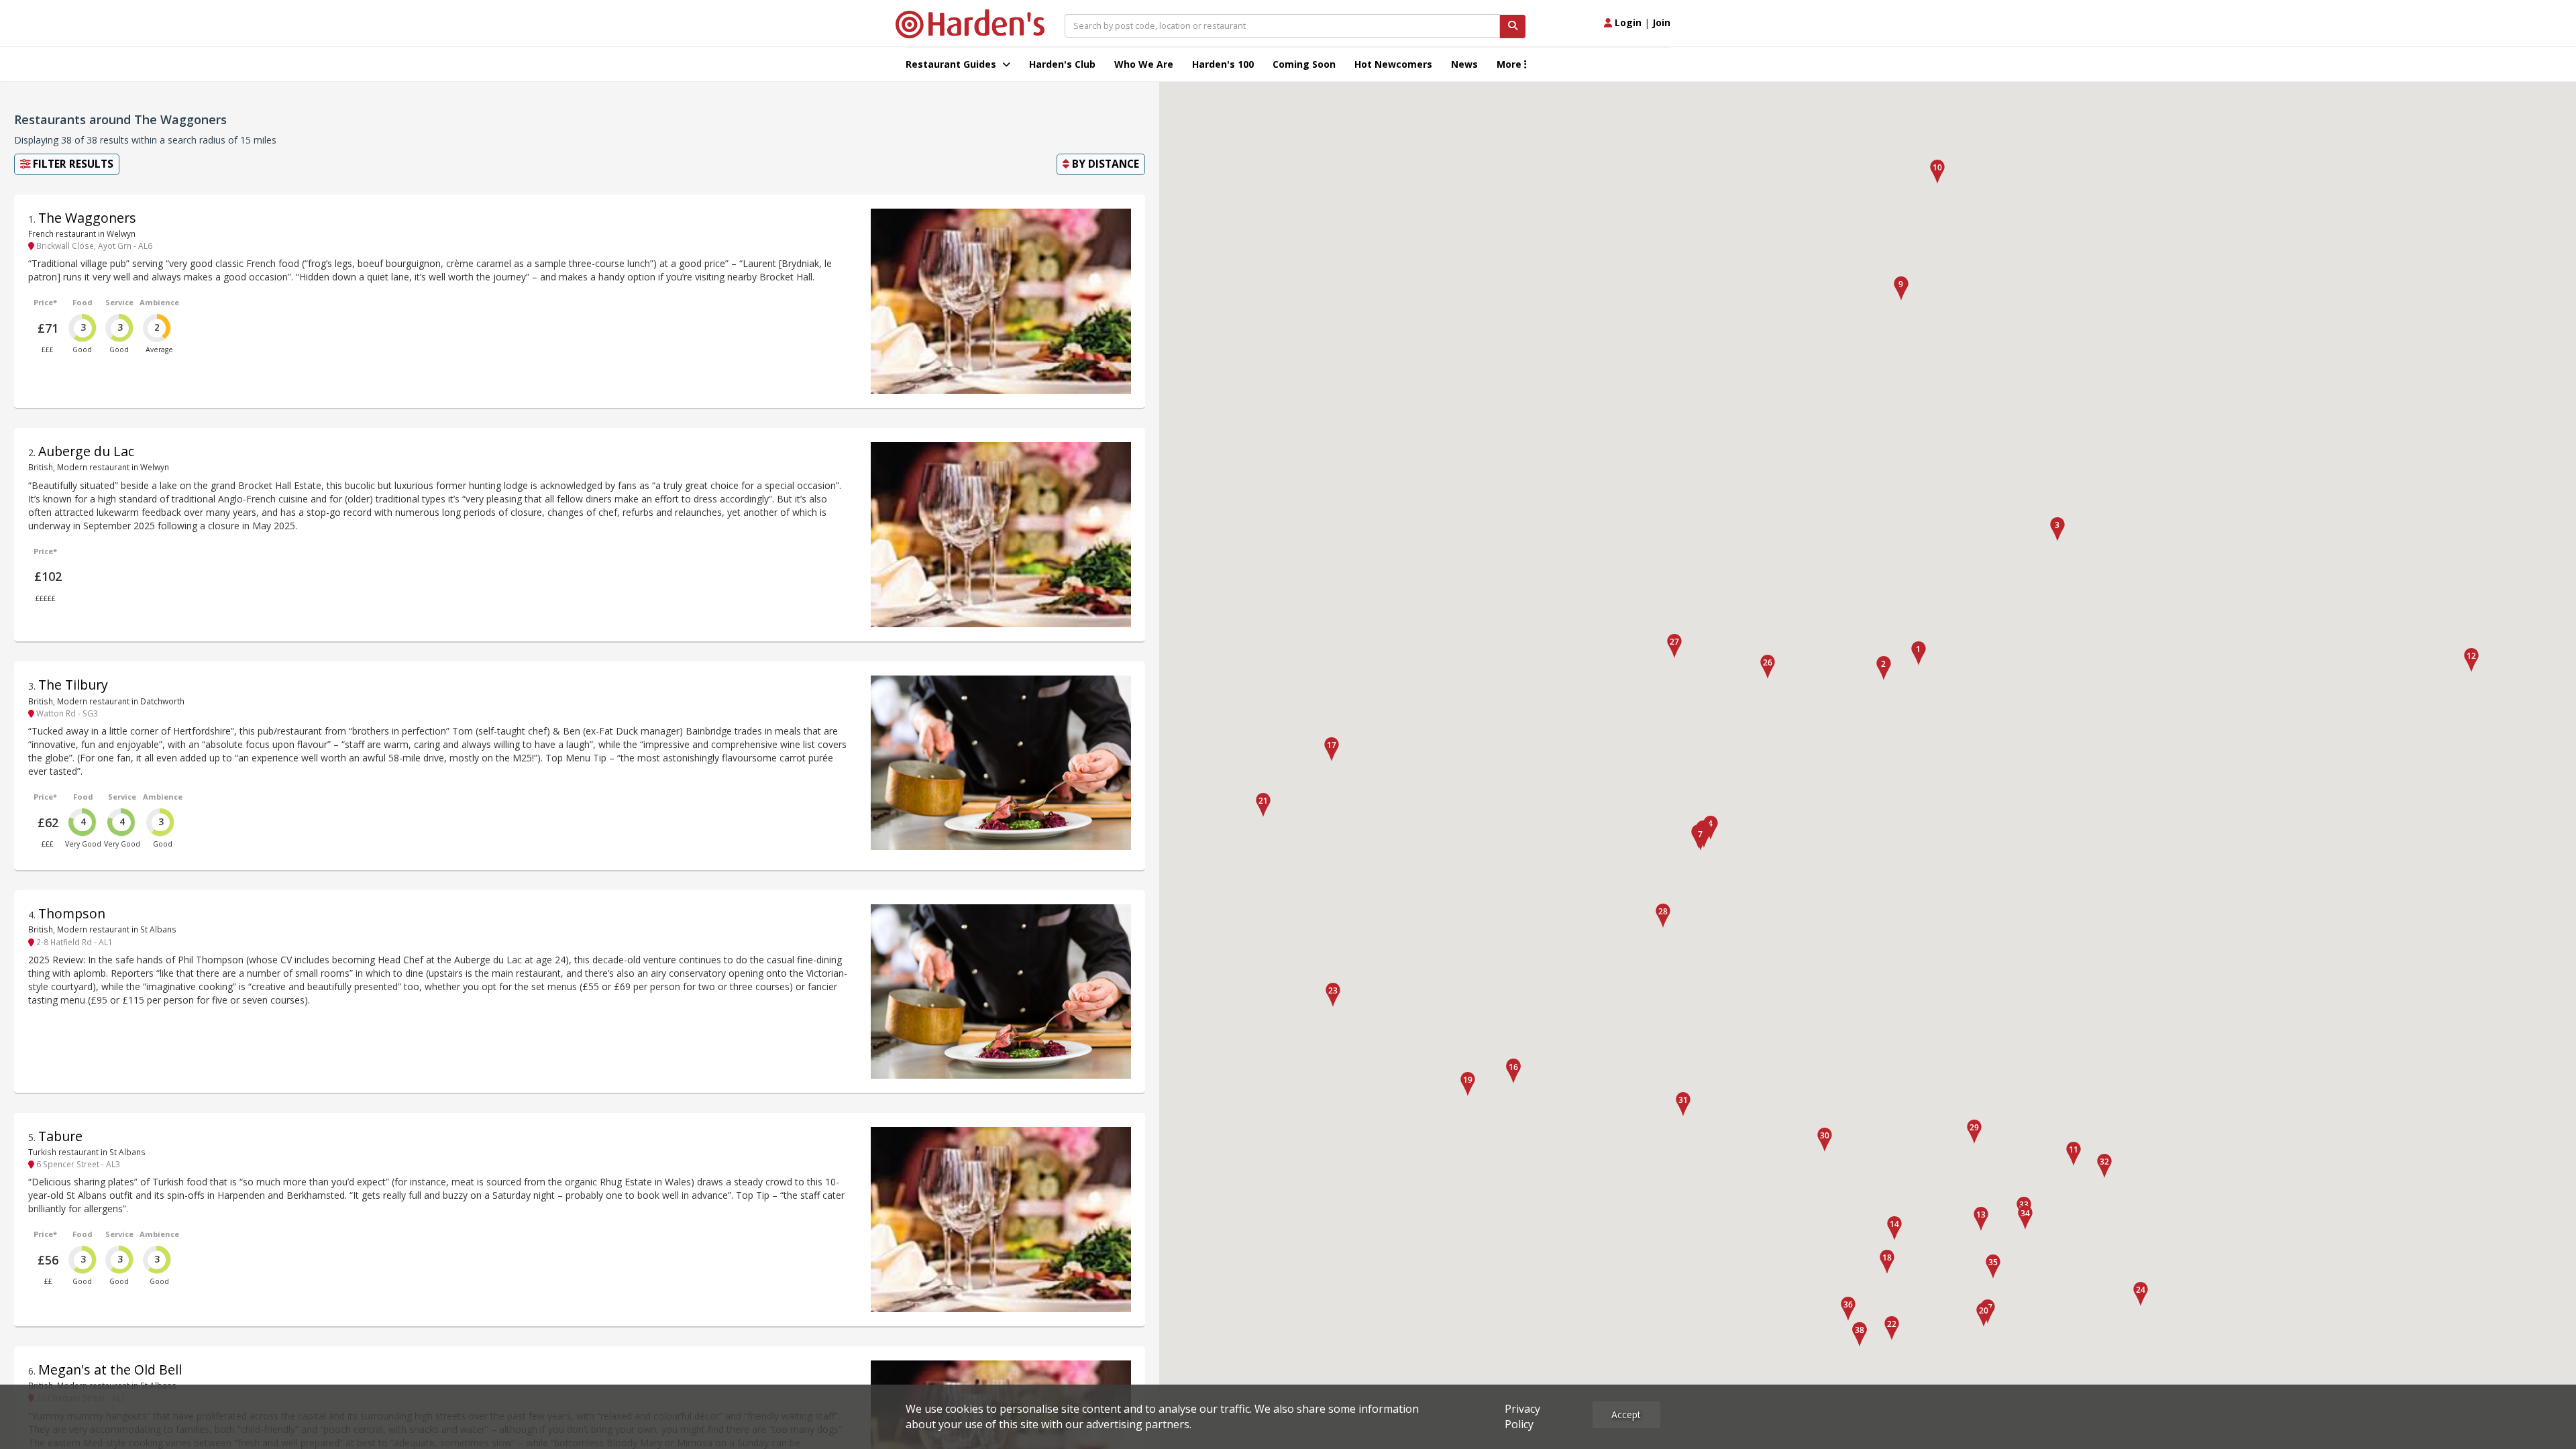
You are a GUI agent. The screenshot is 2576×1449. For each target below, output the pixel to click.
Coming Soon (1304, 64)
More (1510, 64)
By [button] (1104, 164)
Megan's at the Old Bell (110, 1370)
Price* (45, 302)
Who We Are (1144, 64)
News (1464, 64)
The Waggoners (87, 218)
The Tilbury (73, 685)
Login (1627, 22)
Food (83, 302)
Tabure (60, 1136)
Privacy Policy (1522, 1416)
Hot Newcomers (1393, 64)
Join (1661, 22)
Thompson (72, 913)
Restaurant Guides (952, 64)
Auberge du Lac (86, 451)
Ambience (159, 302)
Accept (1626, 1414)
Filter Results (72, 164)
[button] (1919, 653)
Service (119, 302)
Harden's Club (1062, 64)
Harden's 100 (1223, 64)
